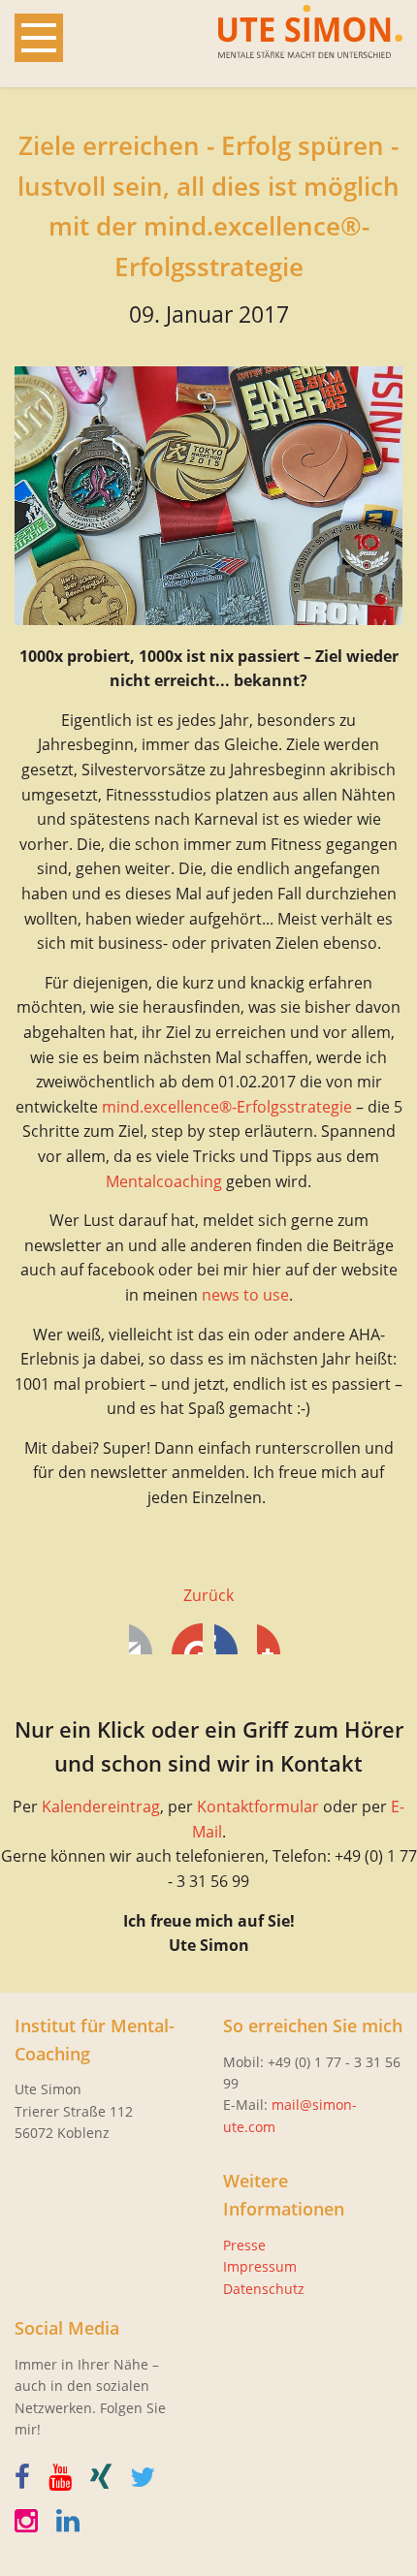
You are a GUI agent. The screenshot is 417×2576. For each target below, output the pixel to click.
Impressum (260, 2266)
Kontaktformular (258, 1806)
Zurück (208, 1595)
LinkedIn (230, 1639)
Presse (244, 2245)
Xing (273, 1639)
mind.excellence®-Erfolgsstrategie (227, 1107)
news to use (245, 1295)
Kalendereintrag (101, 1806)
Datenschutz (264, 2289)
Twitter (187, 1639)
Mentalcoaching (164, 1181)
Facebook (144, 1639)
